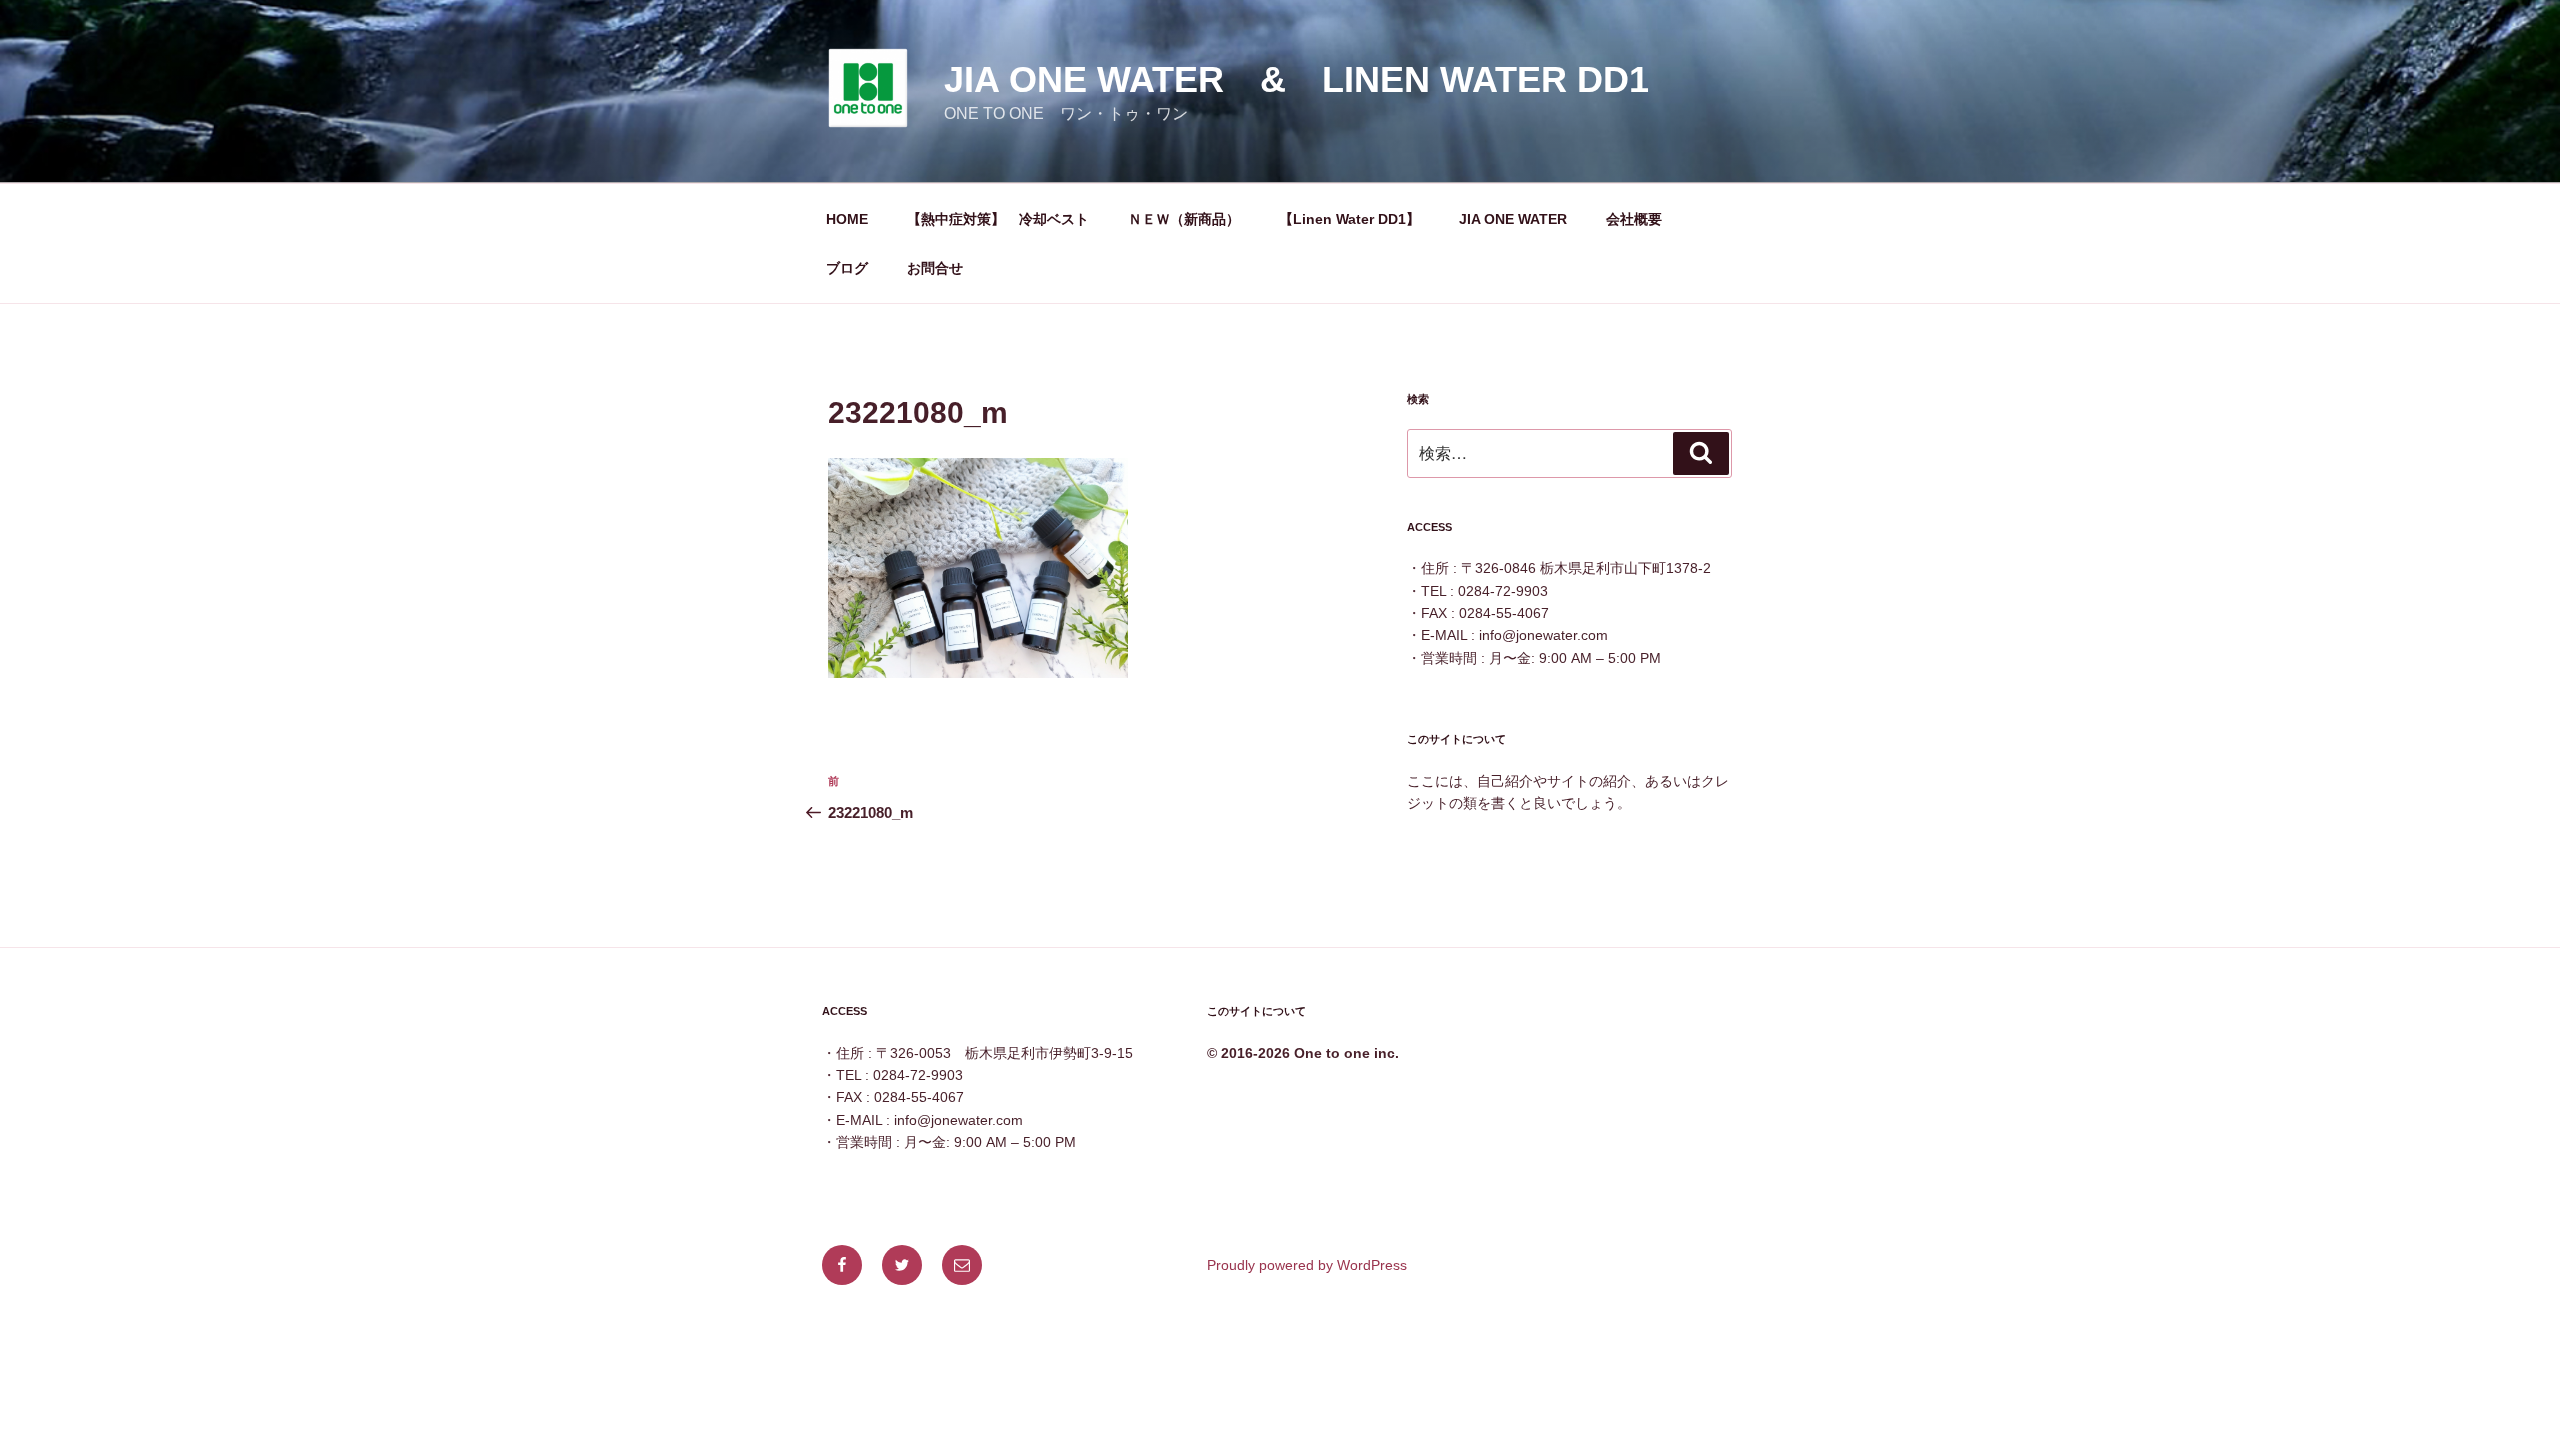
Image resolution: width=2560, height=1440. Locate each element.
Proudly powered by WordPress (1307, 1265)
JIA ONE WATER (1513, 219)
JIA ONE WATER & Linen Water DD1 (1296, 79)
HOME (847, 219)
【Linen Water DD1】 (1349, 219)
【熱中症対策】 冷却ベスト (998, 219)
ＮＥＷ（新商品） (1184, 219)
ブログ (847, 268)
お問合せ (935, 268)
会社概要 (1634, 219)
